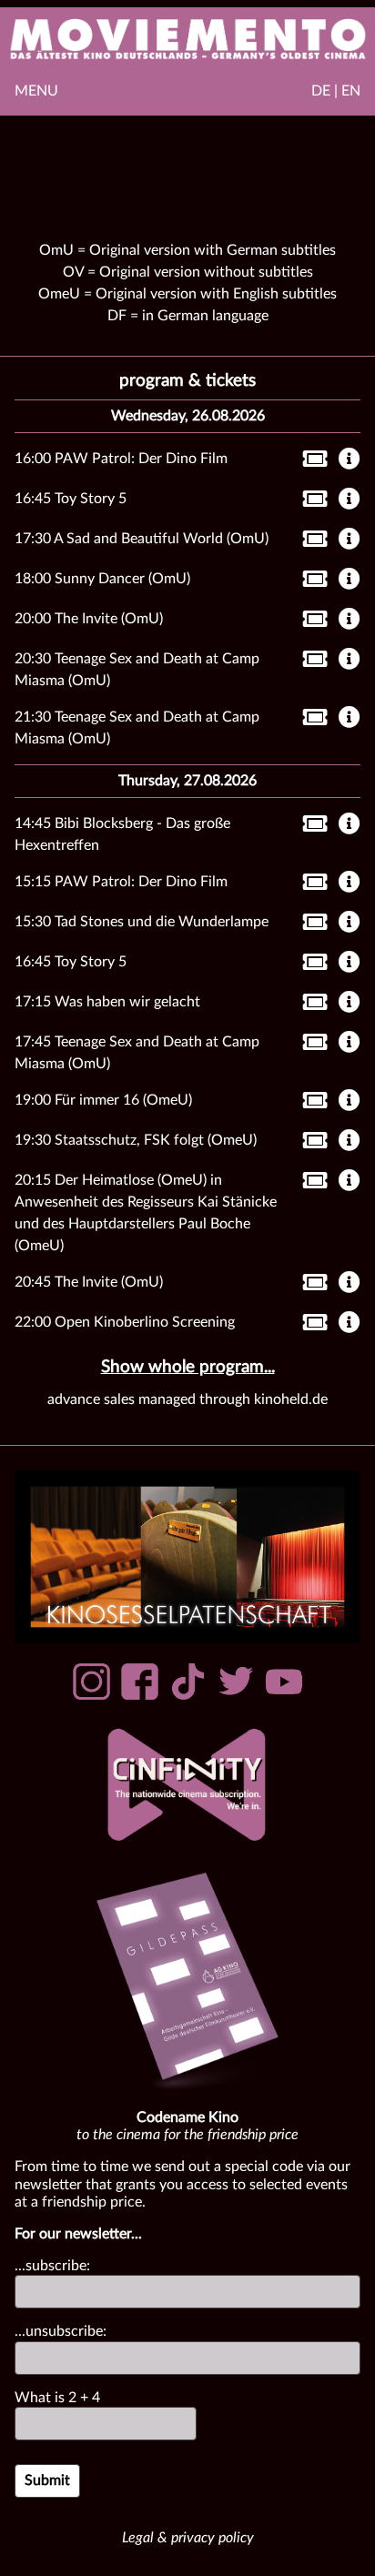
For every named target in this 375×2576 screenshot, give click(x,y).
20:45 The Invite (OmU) (89, 1282)
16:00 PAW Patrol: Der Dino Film (121, 459)
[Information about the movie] (350, 460)
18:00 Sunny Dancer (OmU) (102, 579)
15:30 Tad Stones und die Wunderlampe (142, 922)
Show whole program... (188, 1367)
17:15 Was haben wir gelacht (107, 1002)
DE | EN (336, 91)
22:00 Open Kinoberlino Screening (125, 1322)
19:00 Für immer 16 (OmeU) (103, 1100)
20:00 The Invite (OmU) (89, 619)
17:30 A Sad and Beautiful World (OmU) (142, 539)
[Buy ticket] (310, 462)
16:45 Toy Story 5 (71, 499)
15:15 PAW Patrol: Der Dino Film (121, 882)
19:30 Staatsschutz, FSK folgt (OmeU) (136, 1140)
